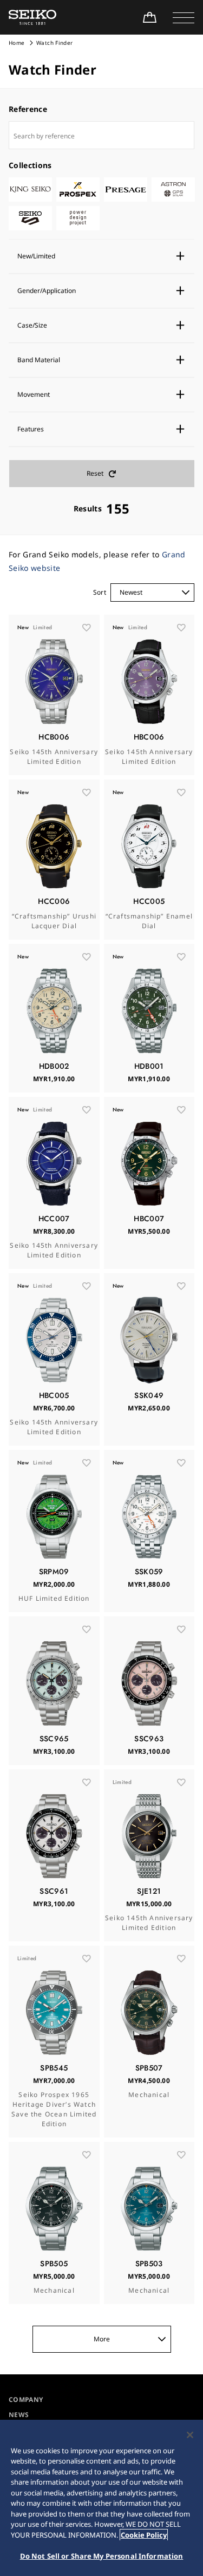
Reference (28, 109)
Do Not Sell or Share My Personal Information (102, 2556)
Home (17, 43)
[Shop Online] (149, 17)
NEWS (19, 2415)
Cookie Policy (144, 2535)
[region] (101, 2498)
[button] (184, 17)
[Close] (190, 2435)
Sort (100, 592)
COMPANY (26, 2399)
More (102, 2339)
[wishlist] (87, 628)
